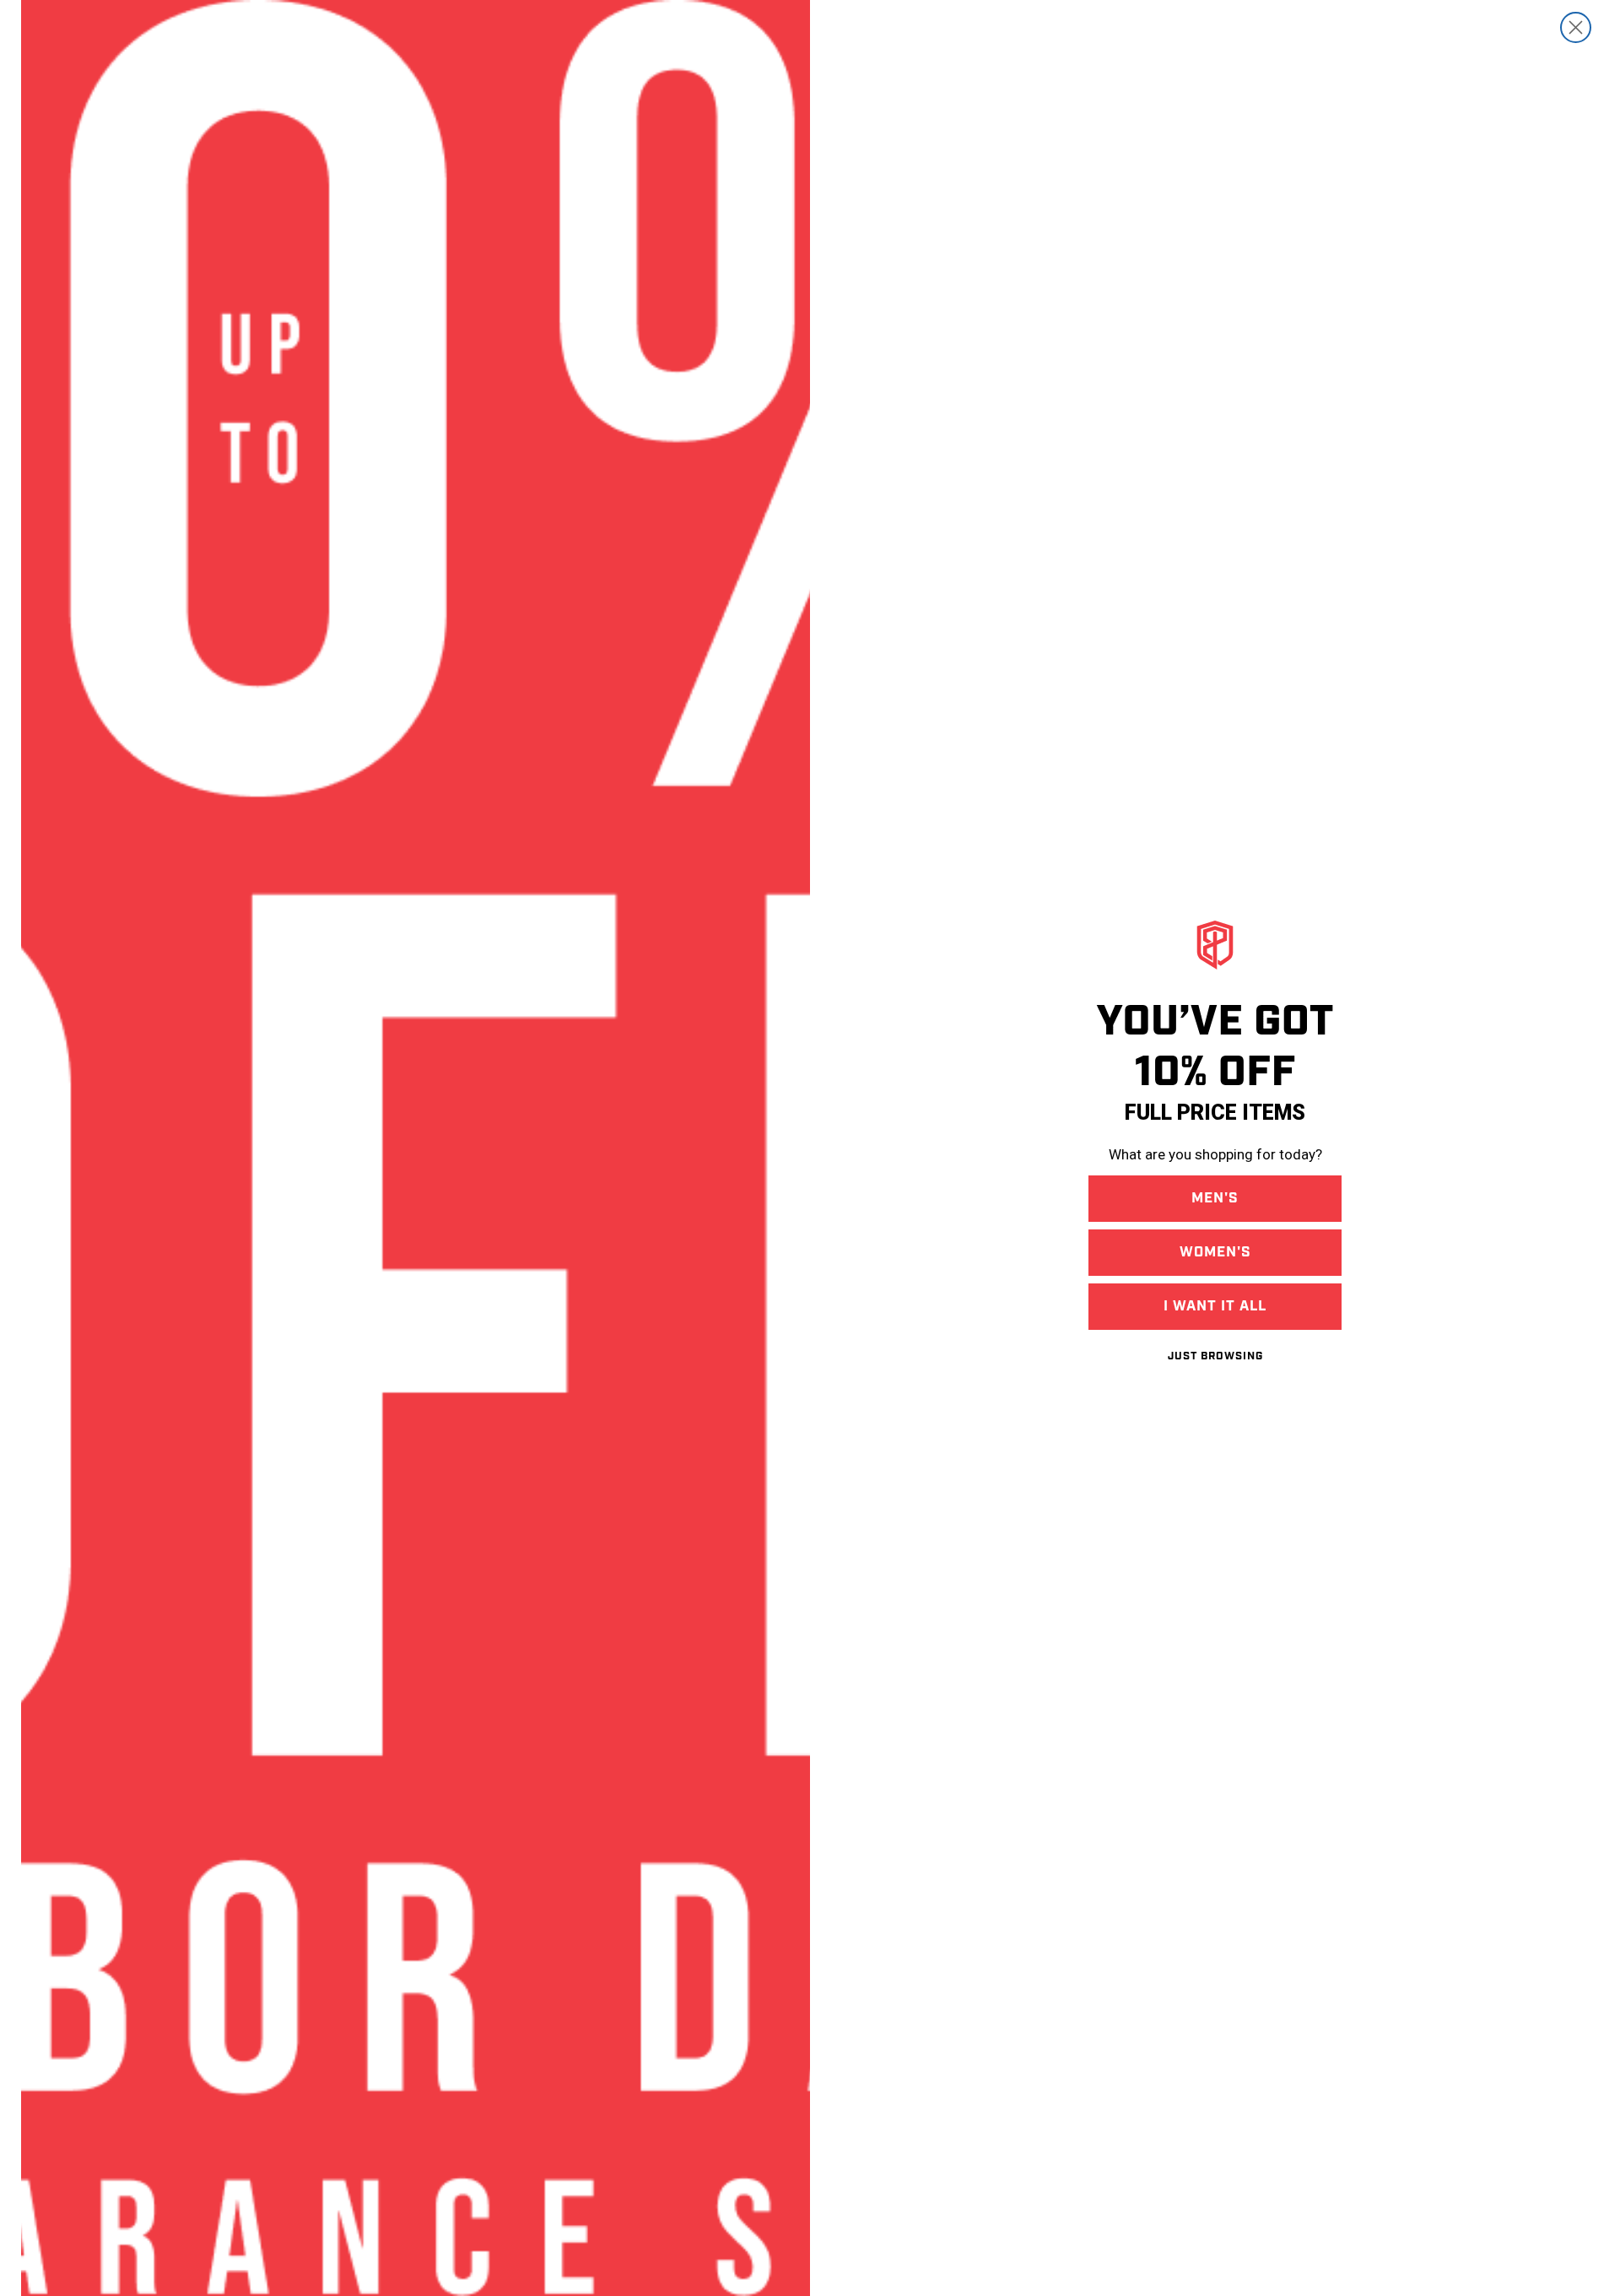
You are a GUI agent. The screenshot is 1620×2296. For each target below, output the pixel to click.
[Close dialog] (1576, 27)
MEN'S (1215, 1198)
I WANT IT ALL (1215, 1306)
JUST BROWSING (1215, 1356)
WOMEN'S (1215, 1252)
